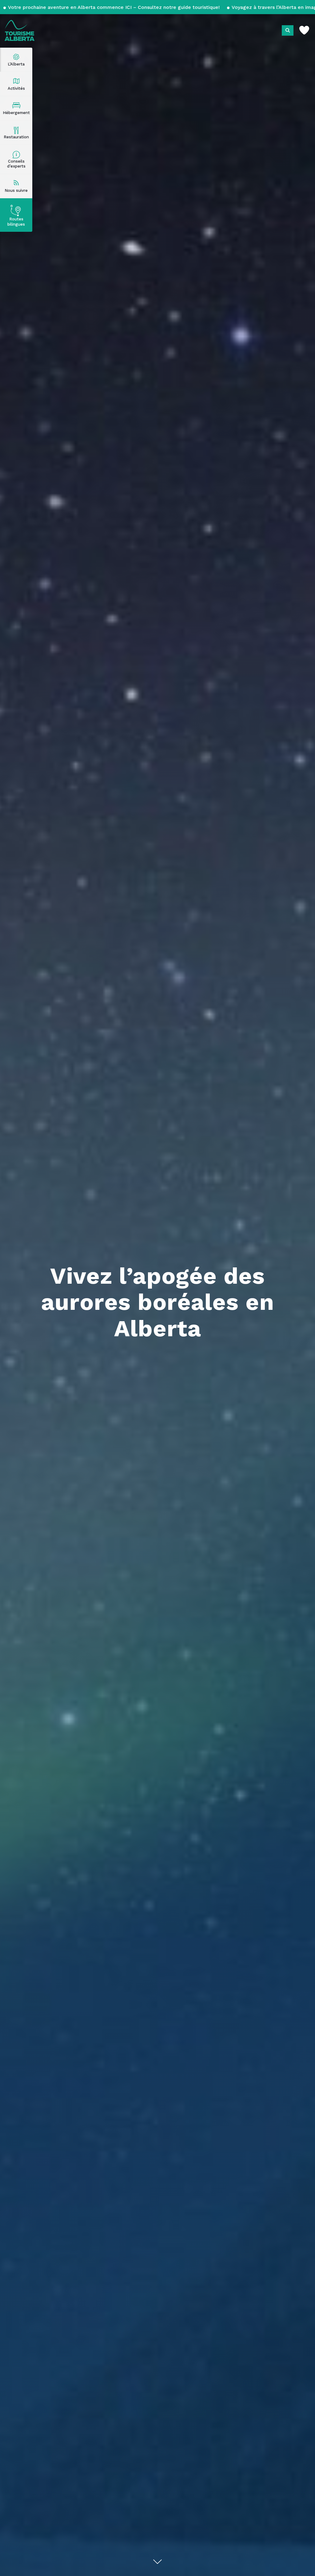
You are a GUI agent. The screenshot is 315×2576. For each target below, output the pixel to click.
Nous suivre (16, 190)
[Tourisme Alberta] (20, 30)
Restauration (16, 137)
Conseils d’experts (16, 164)
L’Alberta (16, 64)
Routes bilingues (16, 222)
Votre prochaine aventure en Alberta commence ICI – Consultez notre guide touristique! (114, 7)
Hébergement (16, 113)
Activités (16, 88)
